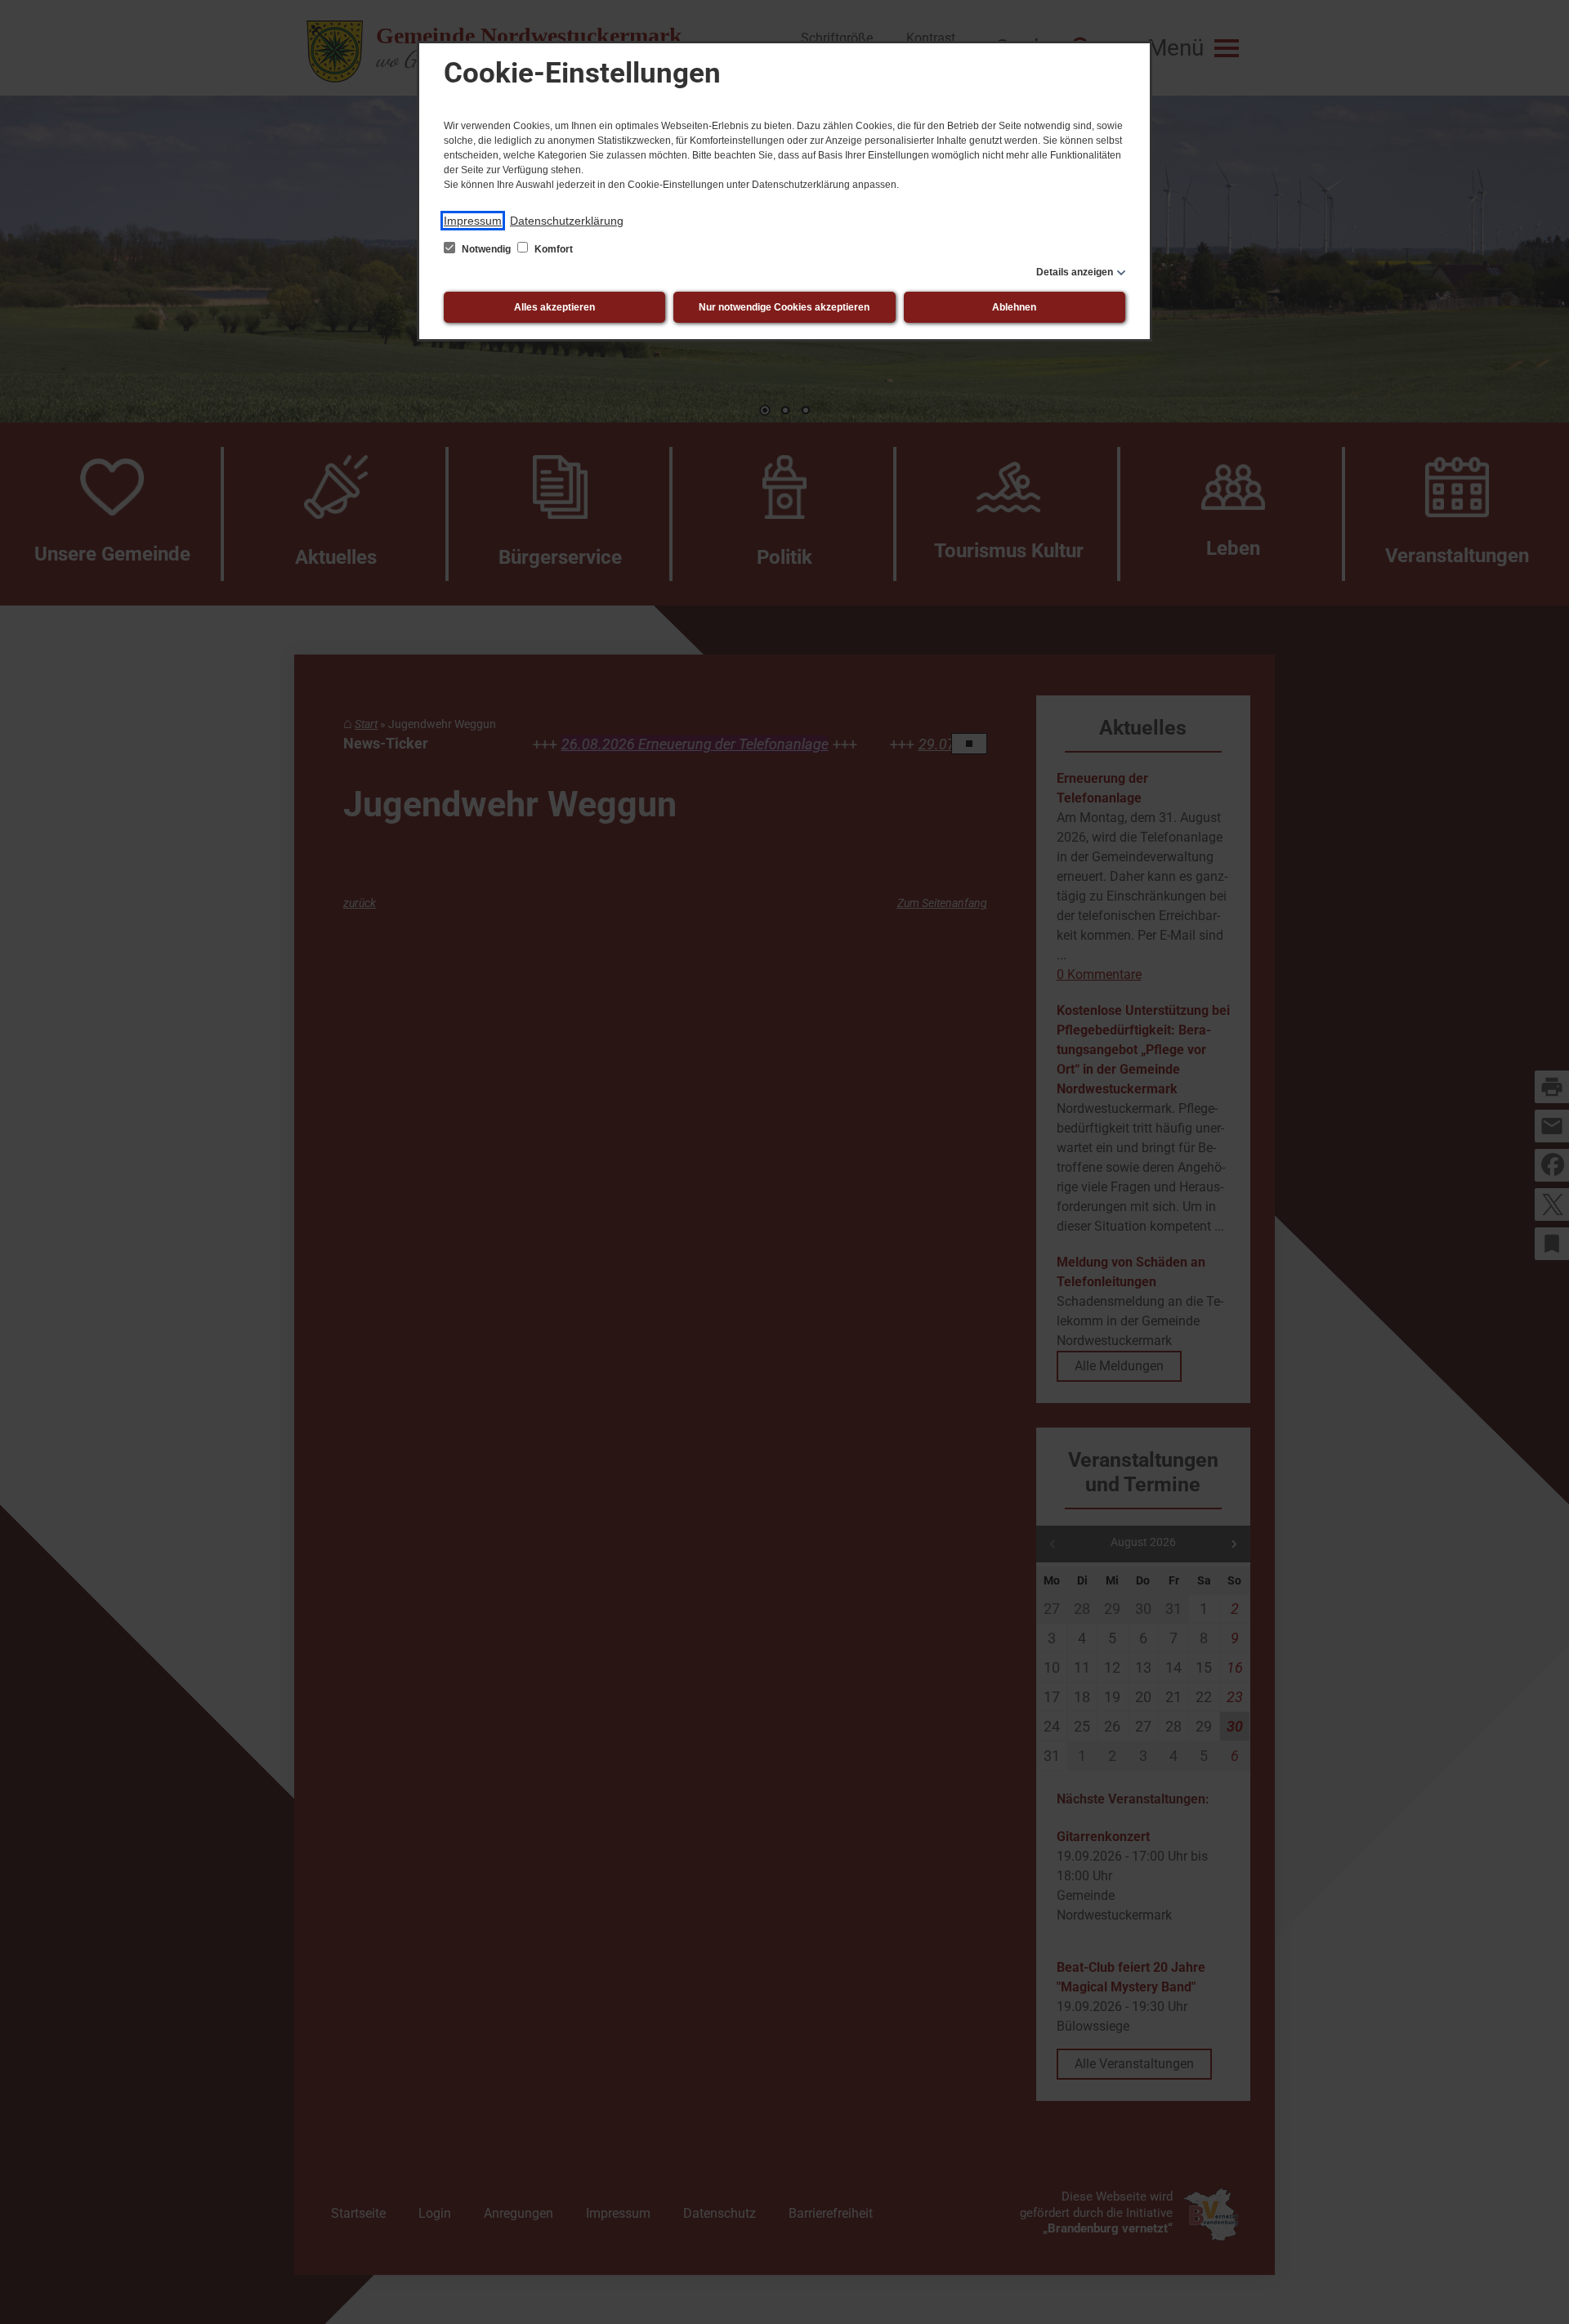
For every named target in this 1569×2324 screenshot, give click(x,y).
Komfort (552, 249)
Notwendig (486, 249)
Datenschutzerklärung (567, 221)
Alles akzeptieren (554, 307)
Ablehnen (1014, 307)
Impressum (473, 221)
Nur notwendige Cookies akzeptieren (784, 307)
